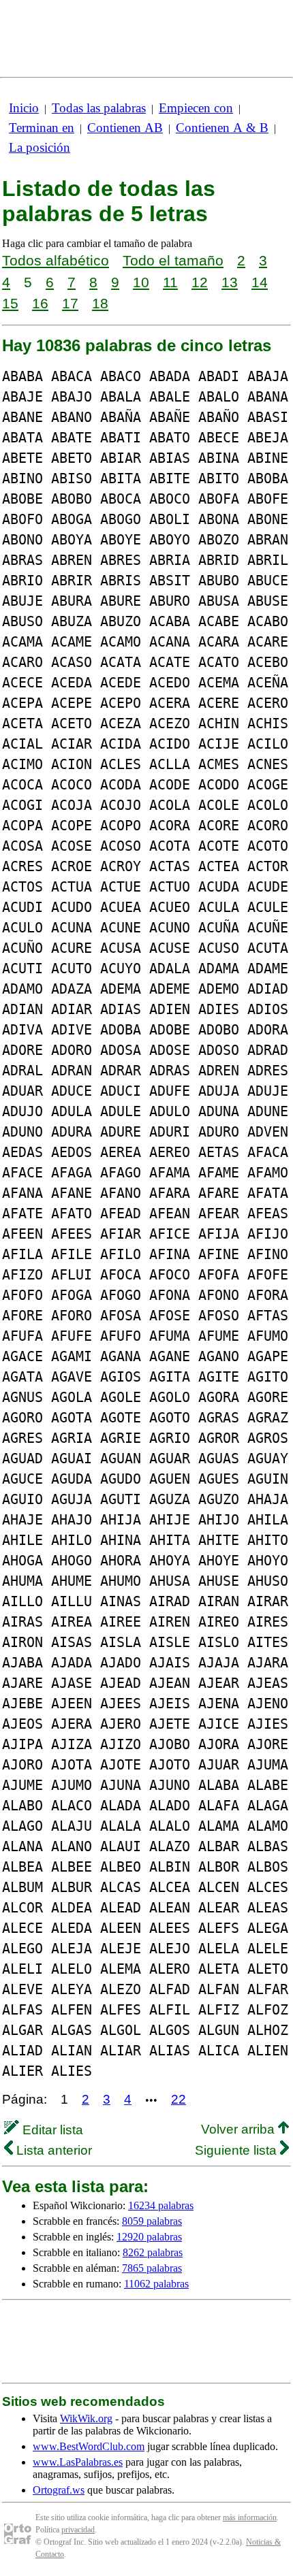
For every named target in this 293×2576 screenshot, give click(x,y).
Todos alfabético (56, 260)
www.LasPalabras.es (78, 2462)
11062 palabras (156, 2284)
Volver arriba (240, 2129)
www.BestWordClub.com (89, 2446)
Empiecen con (196, 108)
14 (260, 282)
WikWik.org (86, 2418)
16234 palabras (161, 2205)
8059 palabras (152, 2221)
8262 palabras (153, 2252)
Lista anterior (52, 2150)
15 (10, 303)
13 (230, 282)
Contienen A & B (222, 128)
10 (141, 282)
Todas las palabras (99, 108)
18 (100, 303)
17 (70, 303)
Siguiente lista (237, 2150)
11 (170, 282)
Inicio (24, 108)
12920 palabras (149, 2237)
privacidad (78, 2530)
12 (200, 282)
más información (250, 2517)
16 (40, 303)
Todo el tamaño (173, 260)
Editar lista (51, 2130)
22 (179, 2099)
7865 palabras (152, 2268)
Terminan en (42, 128)
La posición (40, 147)
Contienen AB (125, 128)
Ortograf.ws (59, 2490)
